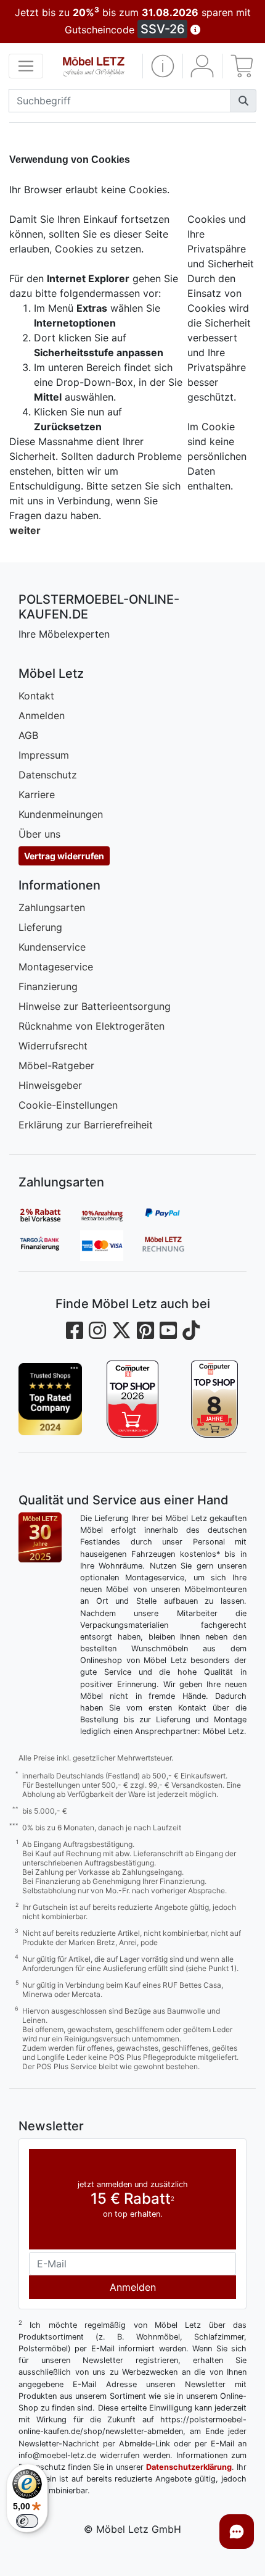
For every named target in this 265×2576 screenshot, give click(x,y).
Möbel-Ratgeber (56, 1065)
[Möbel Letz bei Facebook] (75, 1331)
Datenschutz (48, 775)
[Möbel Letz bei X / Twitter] (121, 1331)
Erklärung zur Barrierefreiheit (86, 1125)
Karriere (37, 794)
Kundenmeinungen (61, 814)
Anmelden (42, 715)
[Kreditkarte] (111, 1246)
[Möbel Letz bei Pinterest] (145, 1331)
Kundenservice (52, 947)
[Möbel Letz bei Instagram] (97, 1331)
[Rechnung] (173, 1246)
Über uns (39, 834)
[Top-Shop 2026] (132, 1399)
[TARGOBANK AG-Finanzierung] (49, 1246)
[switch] (27, 2521)
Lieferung (40, 927)
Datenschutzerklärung (189, 2467)
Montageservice (56, 967)
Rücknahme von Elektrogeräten (92, 1026)
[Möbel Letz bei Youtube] (168, 1331)
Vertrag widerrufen (64, 856)
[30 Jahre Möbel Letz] (40, 1536)
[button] (163, 66)
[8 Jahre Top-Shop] (215, 1399)
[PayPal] (173, 1215)
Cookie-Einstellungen (68, 1105)
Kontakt (36, 696)
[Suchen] (243, 101)
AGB (28, 735)
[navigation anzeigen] (26, 66)
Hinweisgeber (50, 1085)
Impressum (44, 755)
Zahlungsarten (52, 907)
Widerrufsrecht (53, 1046)
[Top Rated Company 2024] (50, 1399)
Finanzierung (48, 986)
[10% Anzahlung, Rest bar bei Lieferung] (111, 1215)
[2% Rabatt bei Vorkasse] (49, 1215)
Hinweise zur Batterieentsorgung (95, 1006)
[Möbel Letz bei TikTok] (191, 1331)
